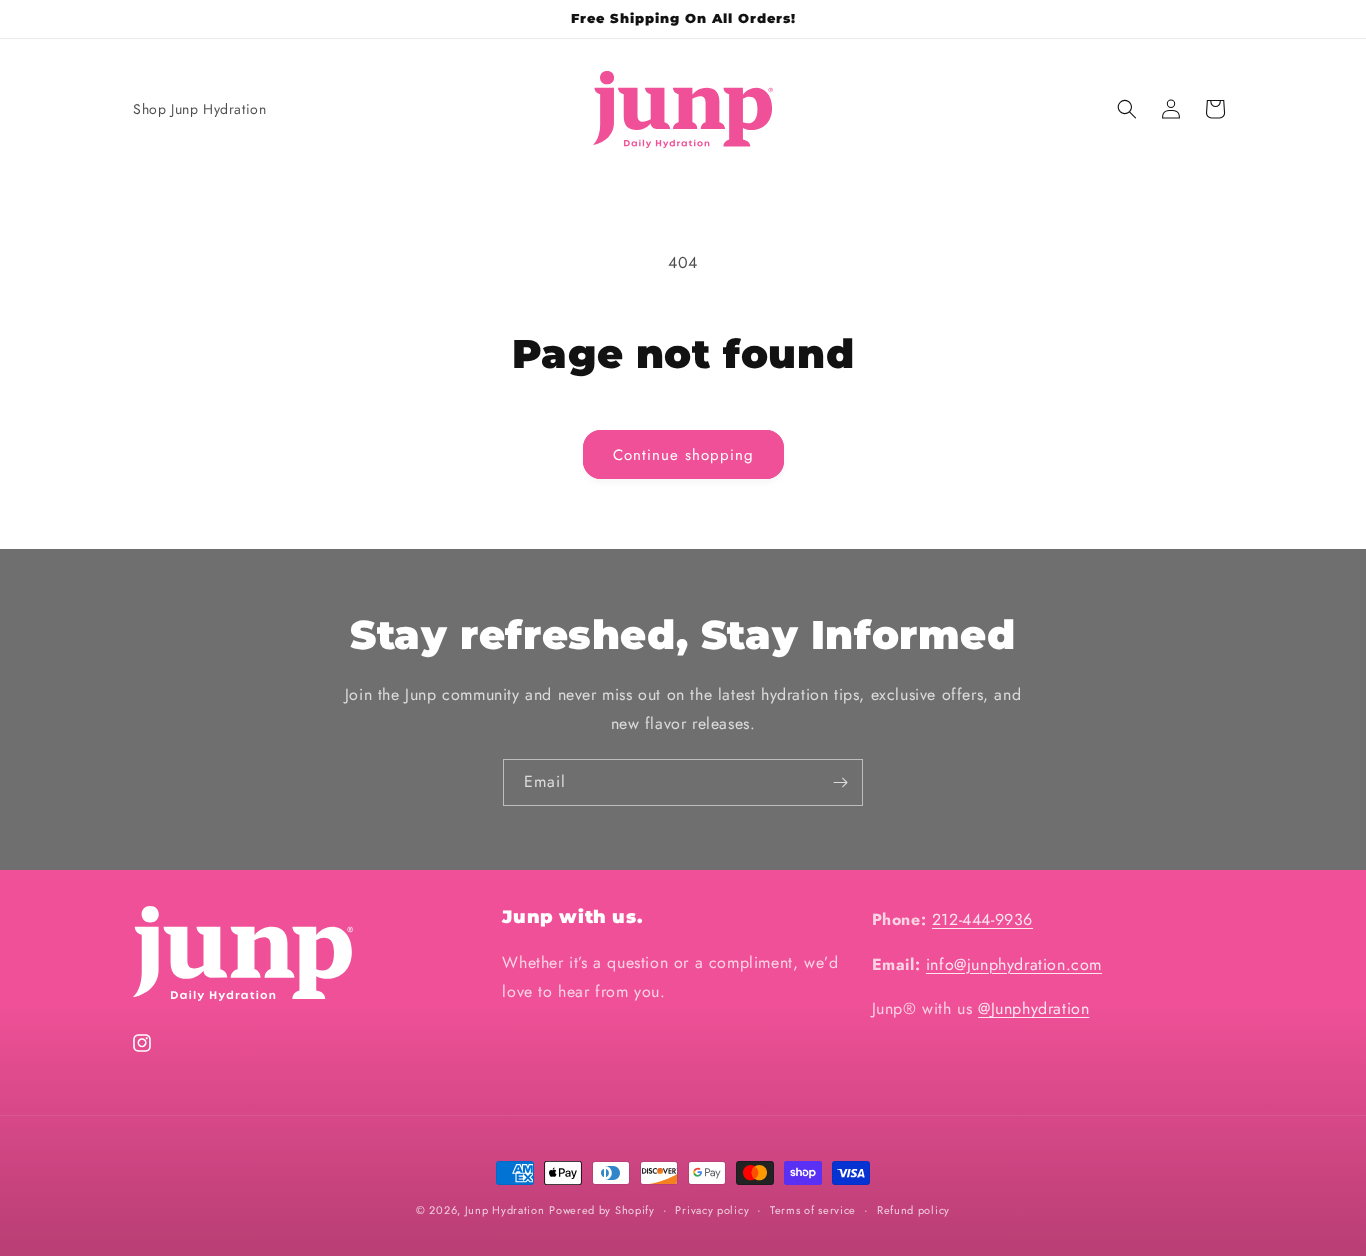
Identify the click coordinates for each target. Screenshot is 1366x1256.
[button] (1127, 109)
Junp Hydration (505, 1210)
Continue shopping (683, 455)
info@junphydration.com (1014, 964)
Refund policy (913, 1209)
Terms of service (813, 1209)
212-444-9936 (982, 919)
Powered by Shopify (602, 1210)
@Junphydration (1033, 1009)
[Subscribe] (840, 782)
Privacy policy (712, 1209)
